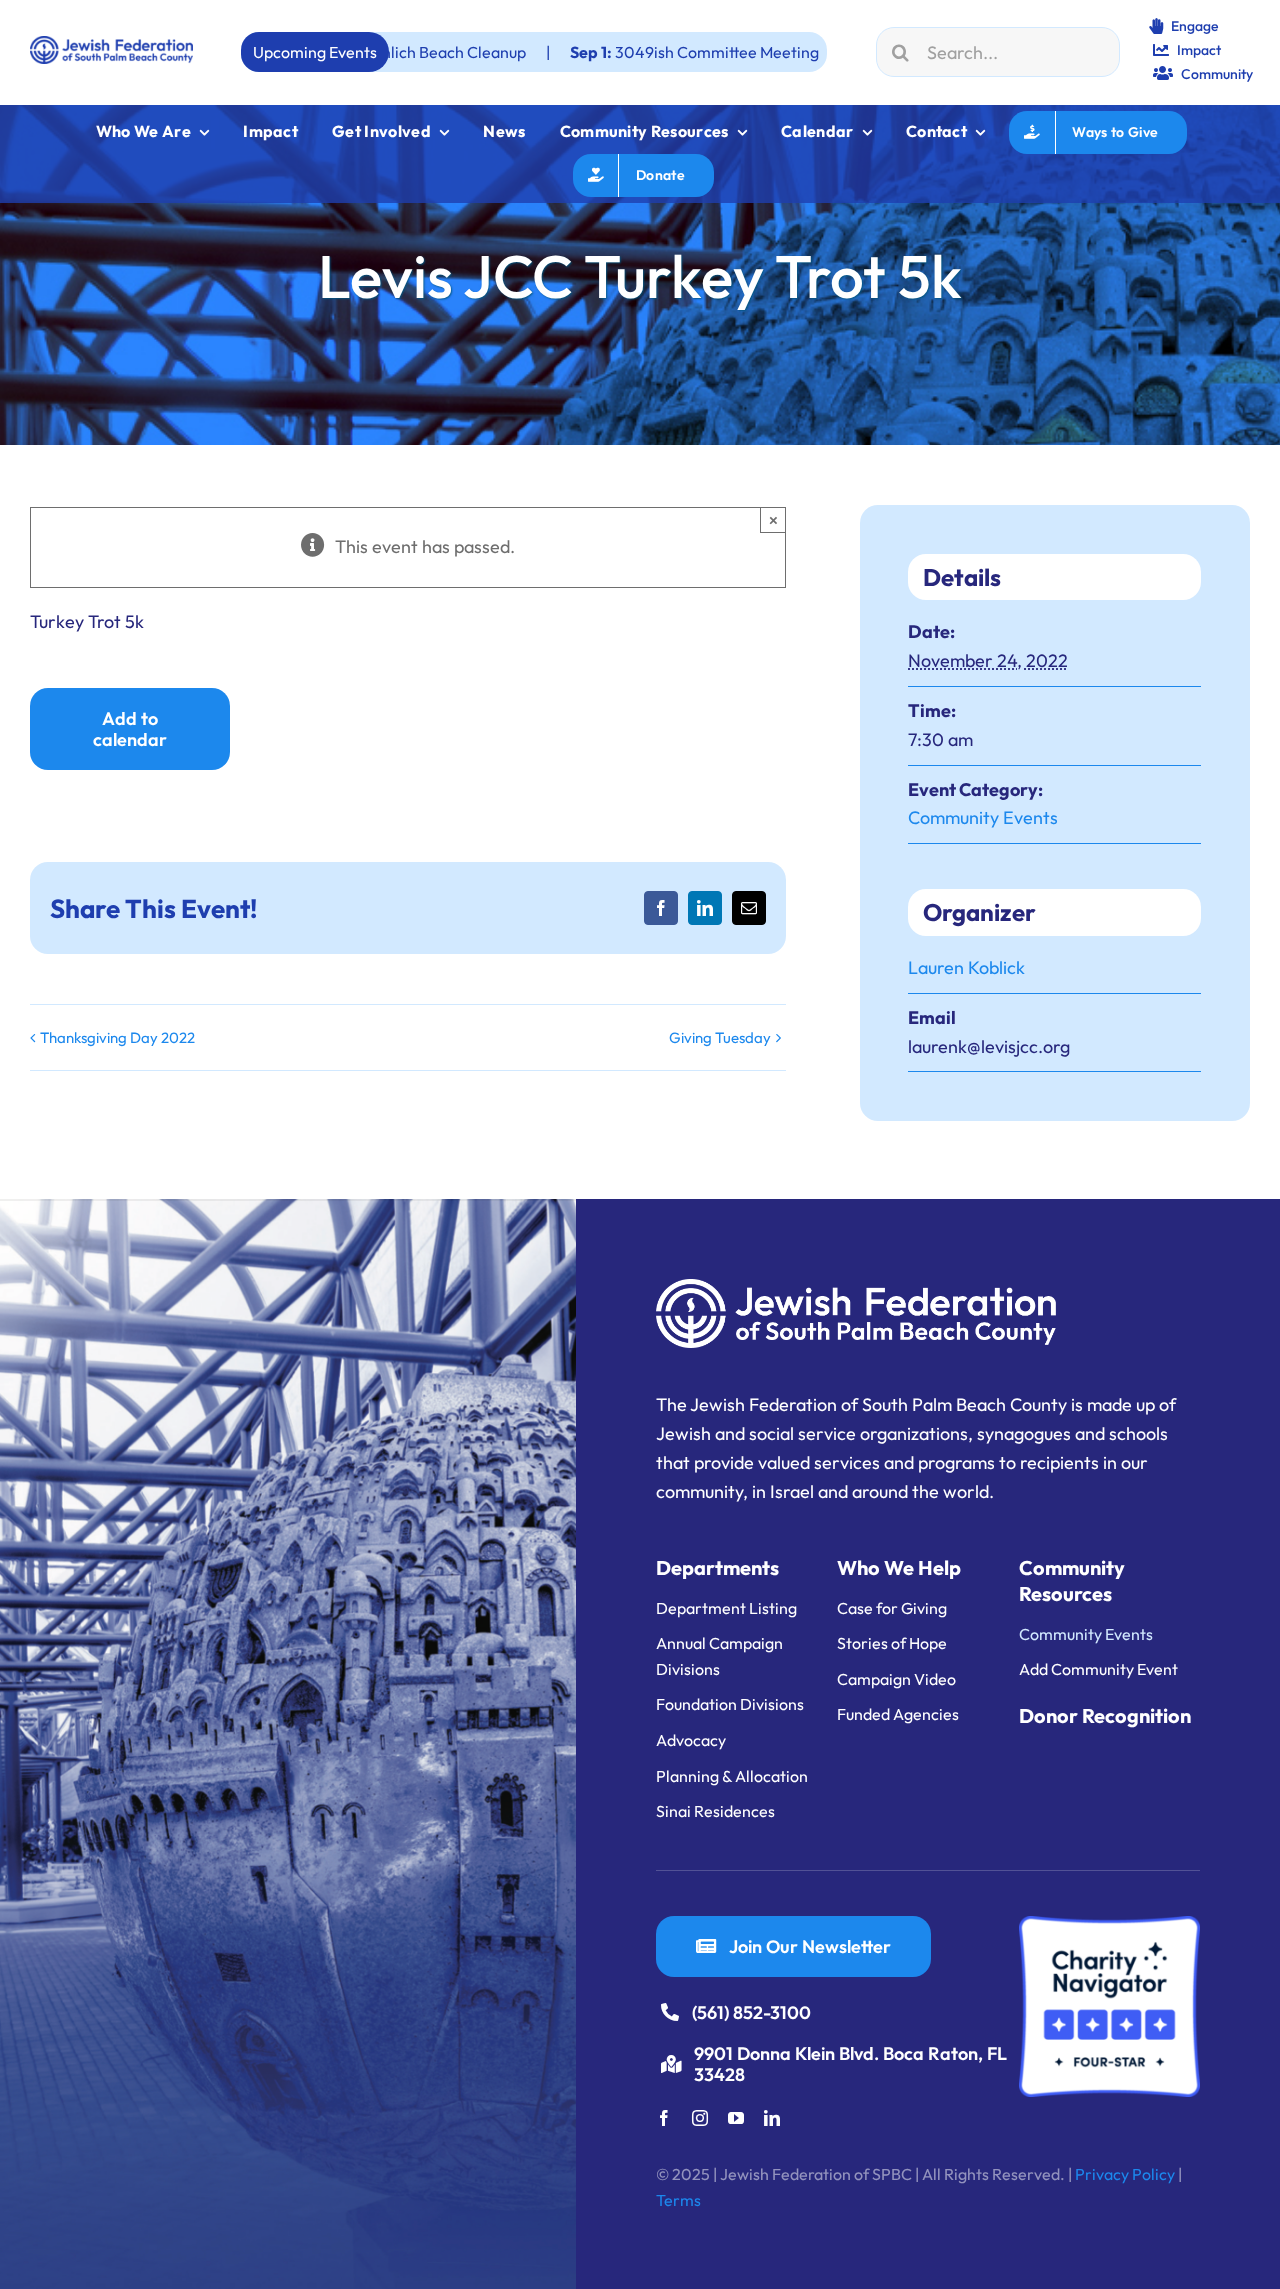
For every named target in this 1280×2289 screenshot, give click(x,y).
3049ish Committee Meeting (573, 52)
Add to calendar (130, 729)
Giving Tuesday (720, 1037)
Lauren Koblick (966, 967)
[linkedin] (772, 2118)
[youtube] (736, 2118)
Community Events (983, 817)
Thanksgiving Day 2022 (117, 1037)
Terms (678, 2200)
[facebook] (664, 2118)
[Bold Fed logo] (111, 44)
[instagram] (700, 2118)
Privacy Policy (1125, 2174)
